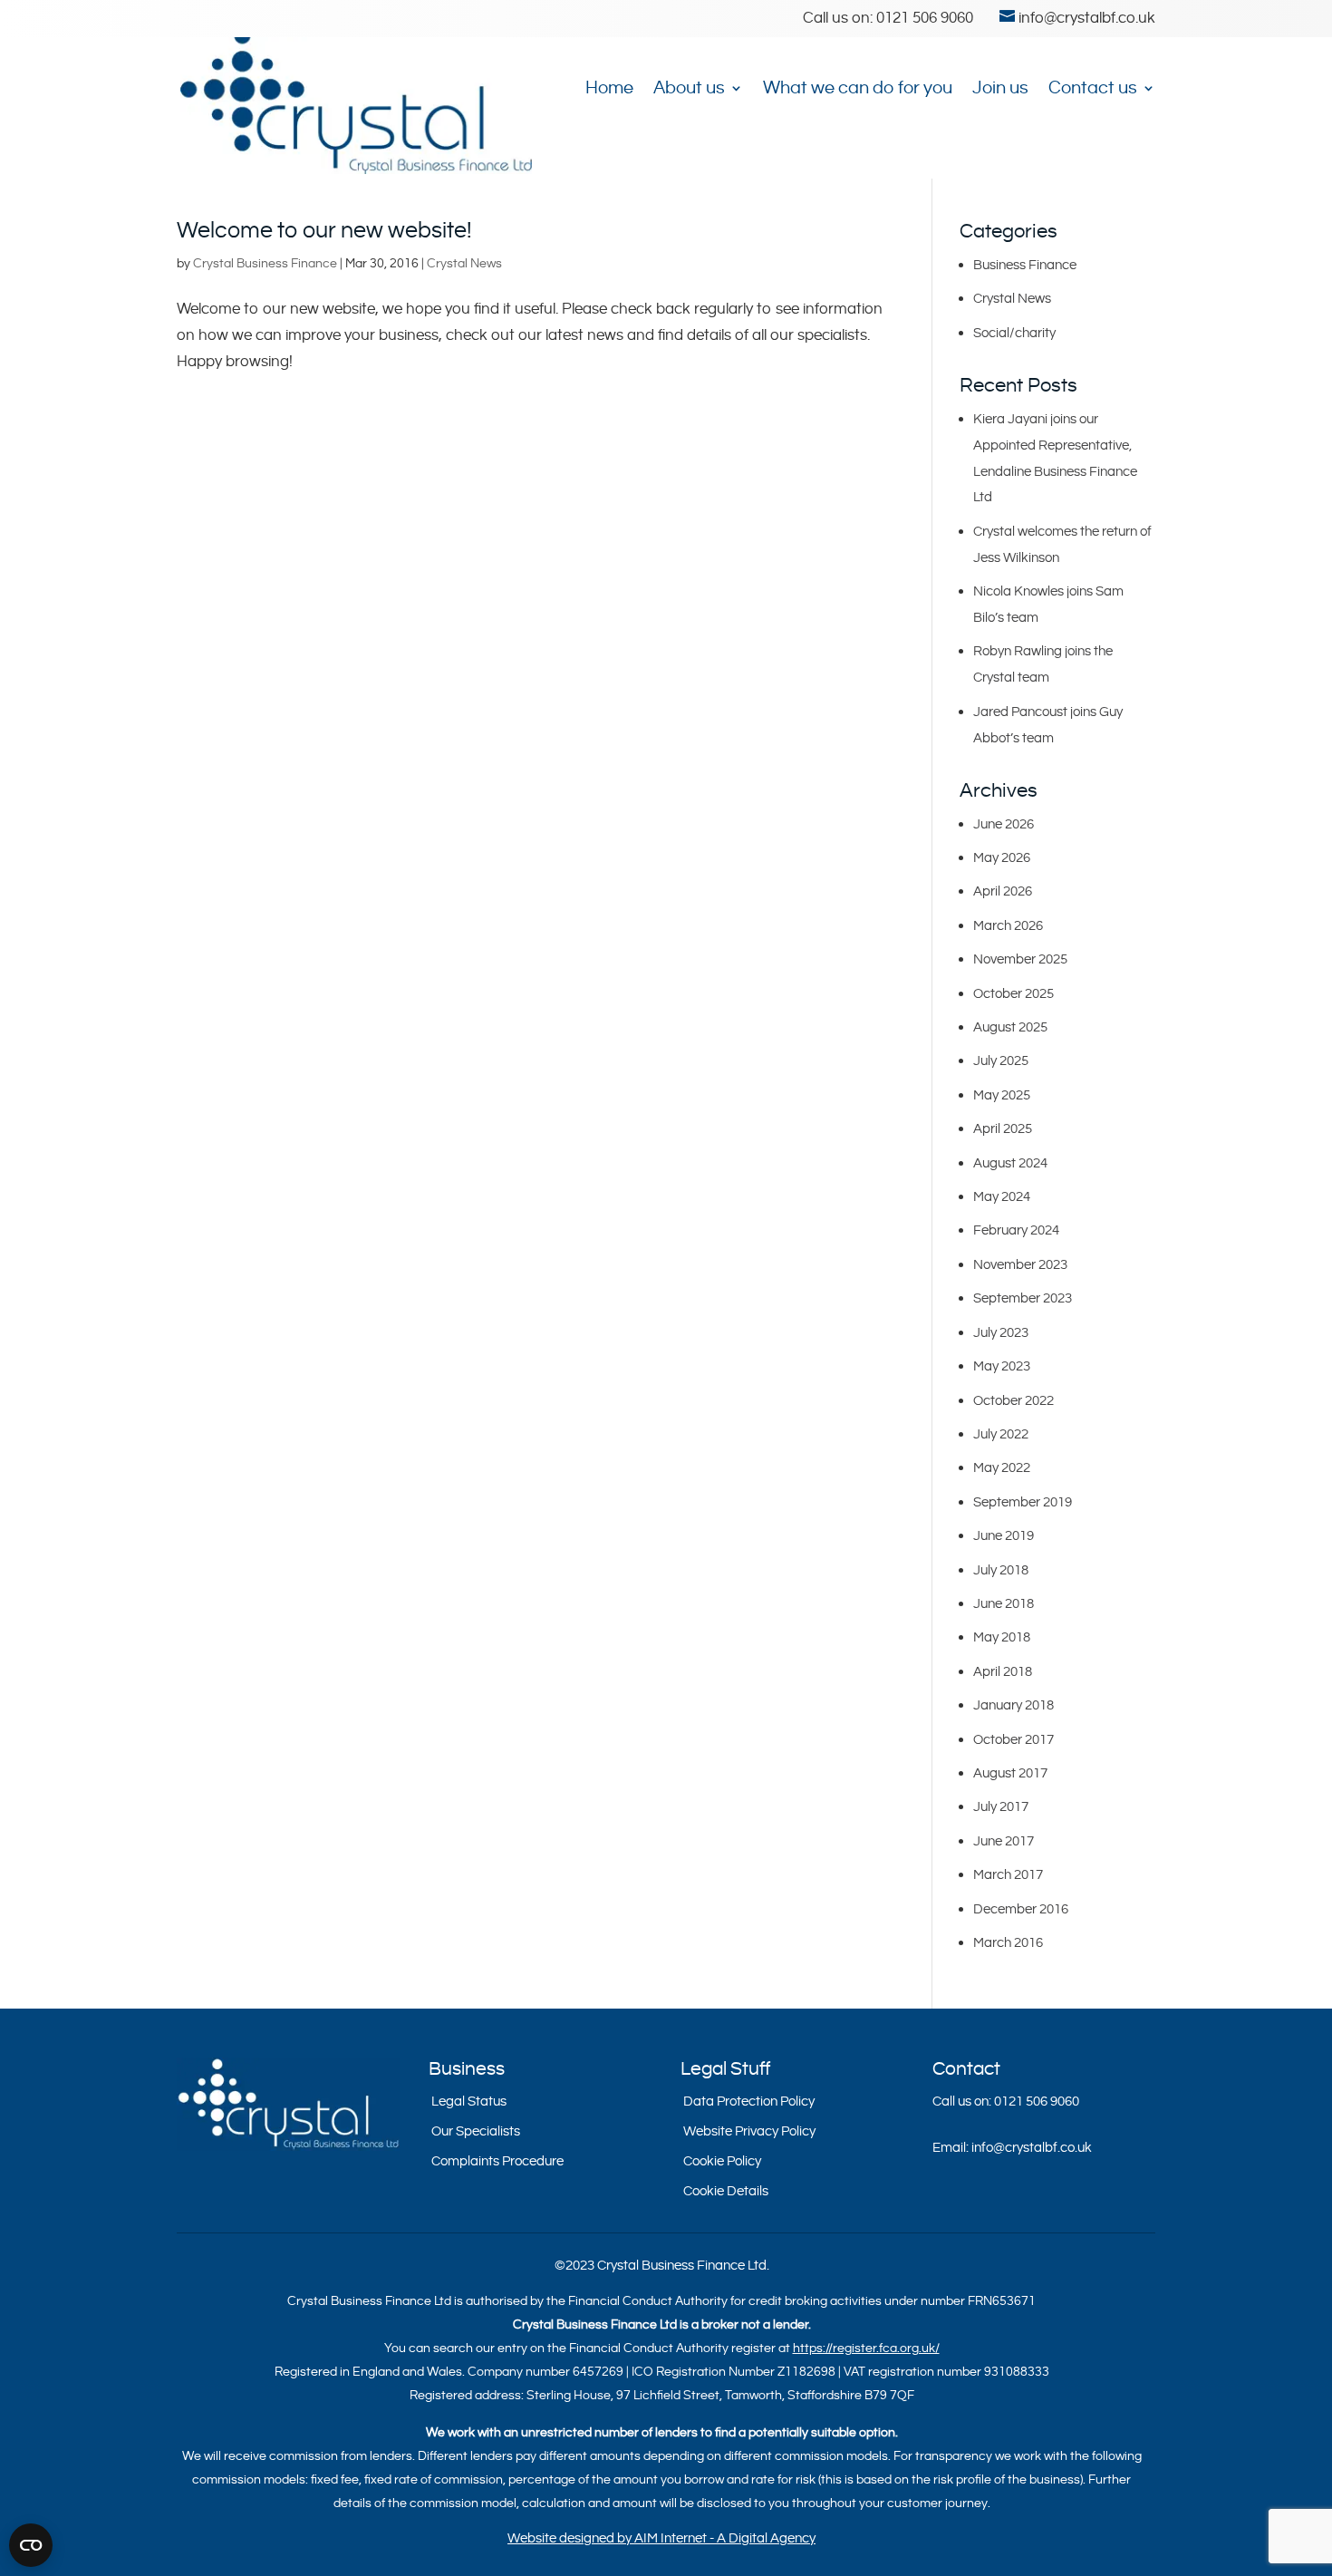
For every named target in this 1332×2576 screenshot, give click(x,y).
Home (609, 89)
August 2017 (1010, 1773)
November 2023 (1020, 1265)
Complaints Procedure (497, 2161)
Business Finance (1025, 265)
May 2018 (1002, 1637)
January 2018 (1013, 1705)
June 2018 (1004, 1604)
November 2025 (1020, 959)
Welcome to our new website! (324, 231)
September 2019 (1023, 1502)
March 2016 (1008, 1943)
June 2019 (1004, 1536)
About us (689, 89)
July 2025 (1001, 1061)
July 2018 (1001, 1570)
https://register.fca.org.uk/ (866, 2348)
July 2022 (1001, 1434)
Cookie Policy (722, 2161)
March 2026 (1008, 926)
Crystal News (464, 264)
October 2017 (1013, 1740)
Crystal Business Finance (265, 264)
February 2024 (1016, 1230)
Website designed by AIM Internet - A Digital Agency (661, 2538)
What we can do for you (858, 89)
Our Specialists (476, 2131)
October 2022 (1013, 1401)
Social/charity (1014, 333)
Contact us (1093, 89)
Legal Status (469, 2101)
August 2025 (1010, 1027)
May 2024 (1002, 1197)
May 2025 (1002, 1095)
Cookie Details (726, 2191)
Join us (1000, 89)
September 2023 (1023, 1298)
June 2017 (1004, 1841)
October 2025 (1013, 994)
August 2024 (1010, 1163)
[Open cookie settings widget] (31, 2545)
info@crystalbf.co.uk (1032, 2148)
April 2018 (1003, 1672)
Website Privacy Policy (749, 2131)
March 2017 (1008, 1875)
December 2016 (1021, 1909)
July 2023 (1001, 1333)
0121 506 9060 (925, 18)
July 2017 (1001, 1807)
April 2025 (1003, 1129)
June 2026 (1004, 824)
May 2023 (1002, 1366)
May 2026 (1002, 858)
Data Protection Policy (749, 2101)
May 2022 (1002, 1468)
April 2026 (1003, 891)
